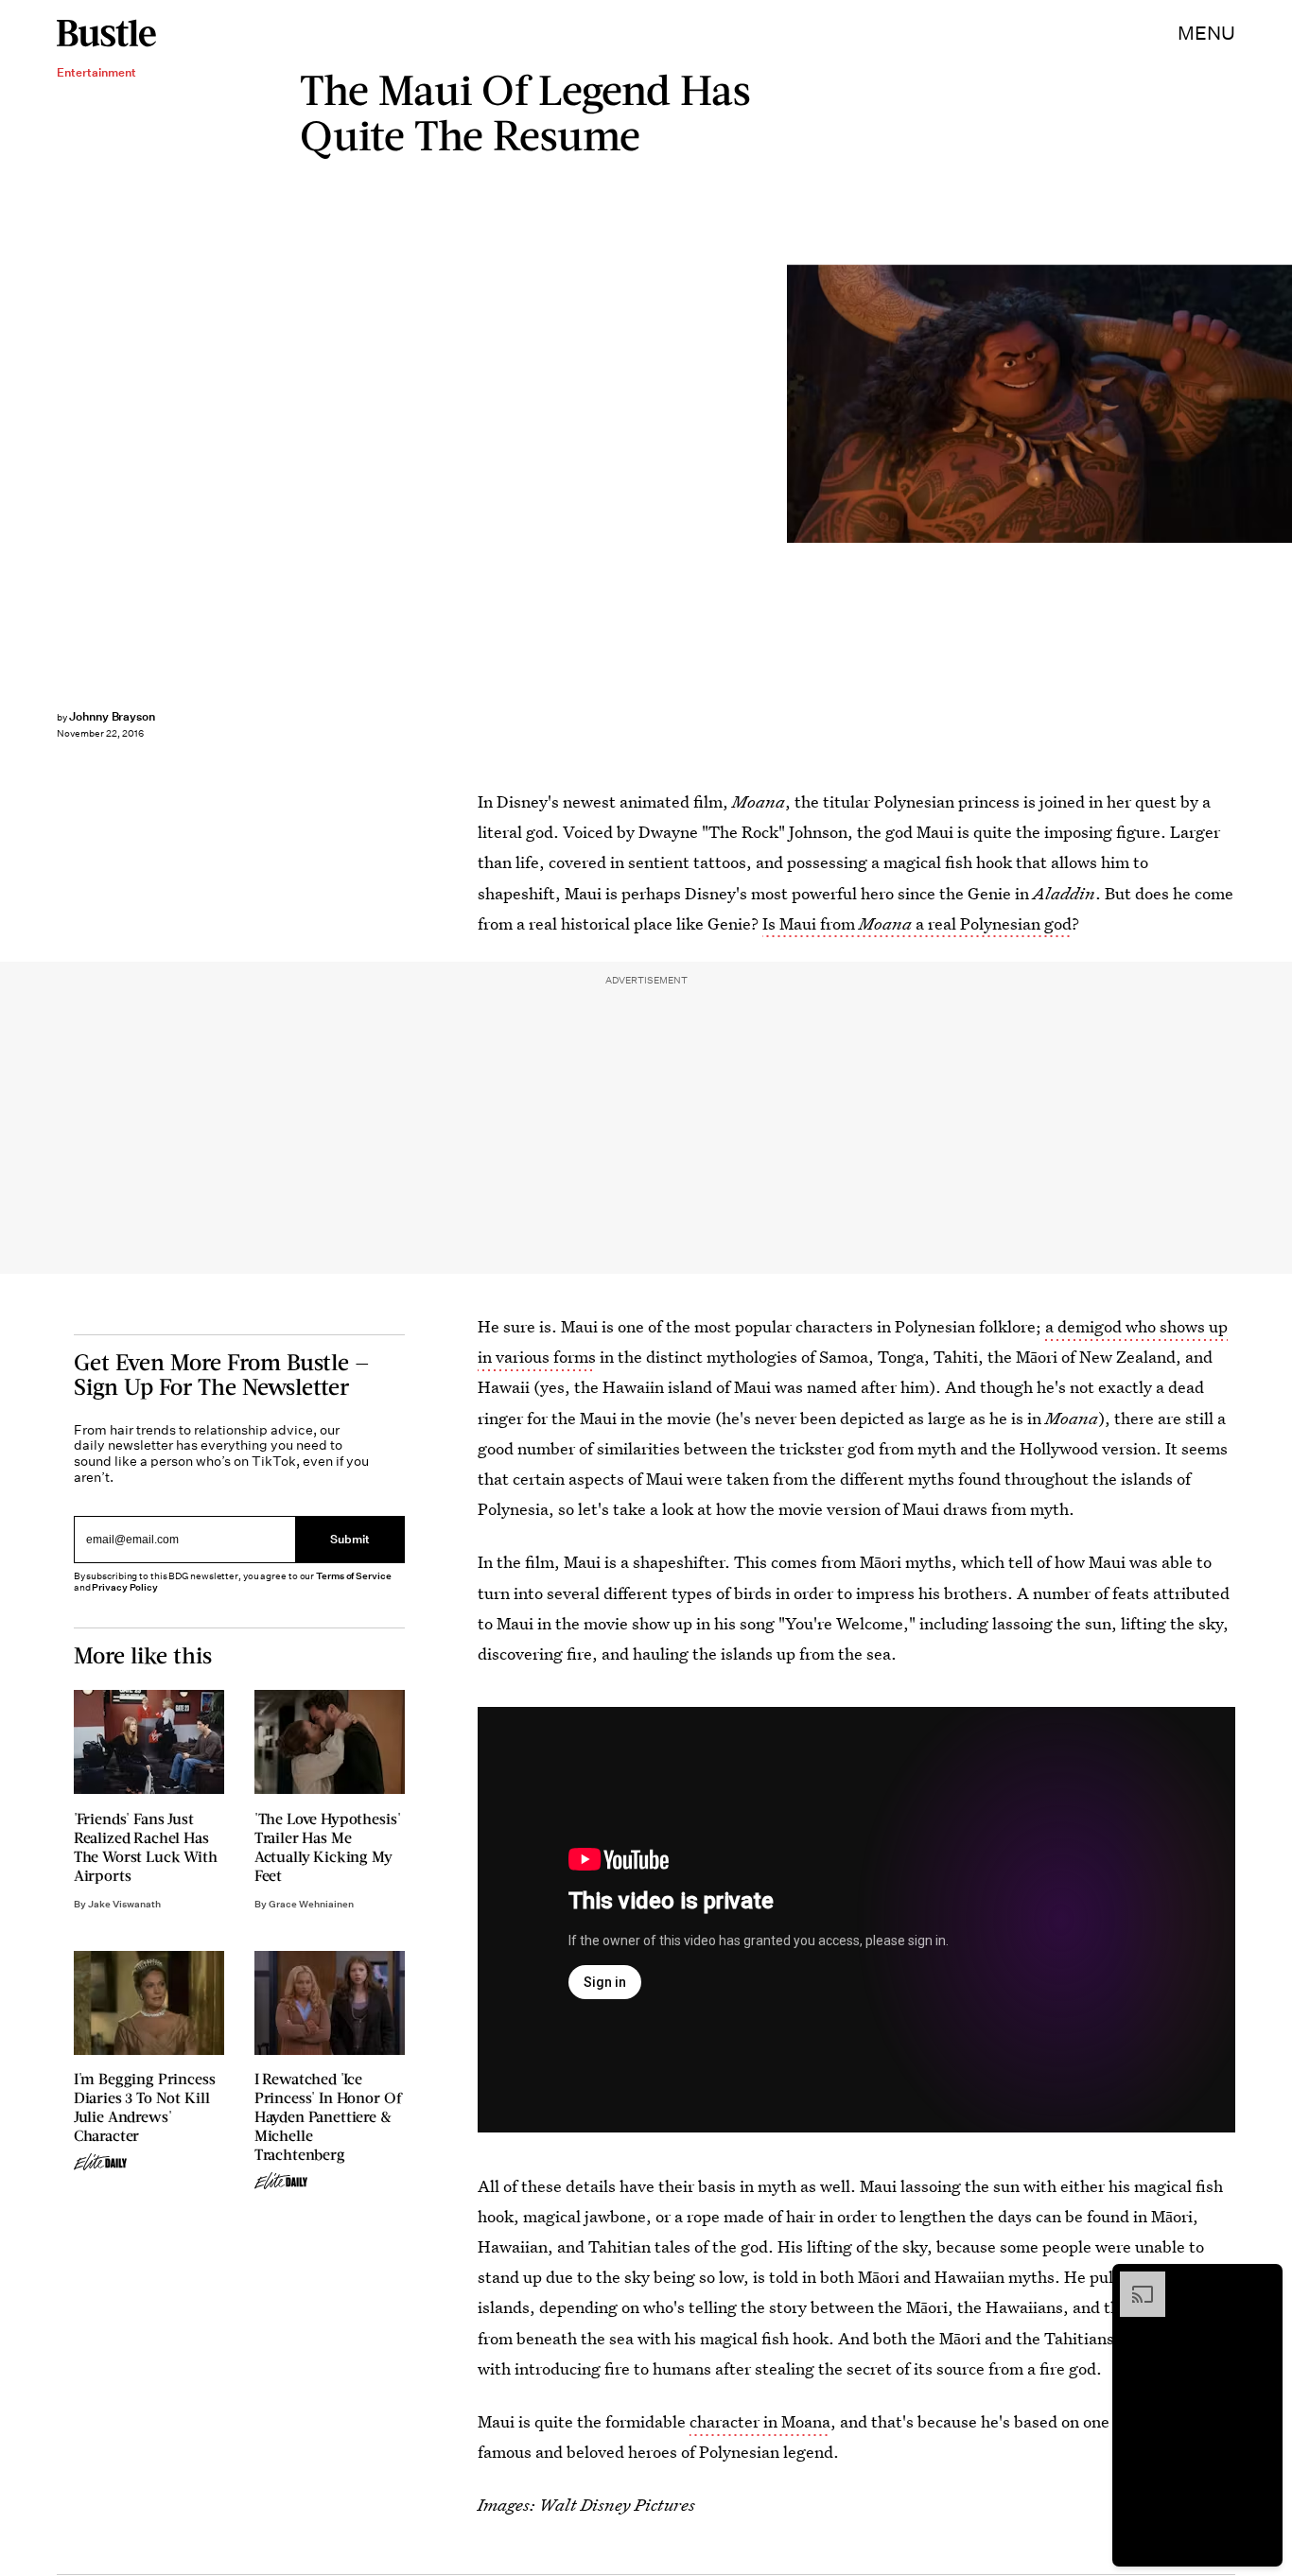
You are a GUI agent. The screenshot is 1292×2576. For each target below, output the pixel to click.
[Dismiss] (1262, 2281)
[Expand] (1133, 2281)
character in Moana (760, 2421)
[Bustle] (106, 33)
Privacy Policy (125, 1587)
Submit (350, 1539)
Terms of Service (353, 1576)
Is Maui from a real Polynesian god (917, 923)
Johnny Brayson (112, 716)
